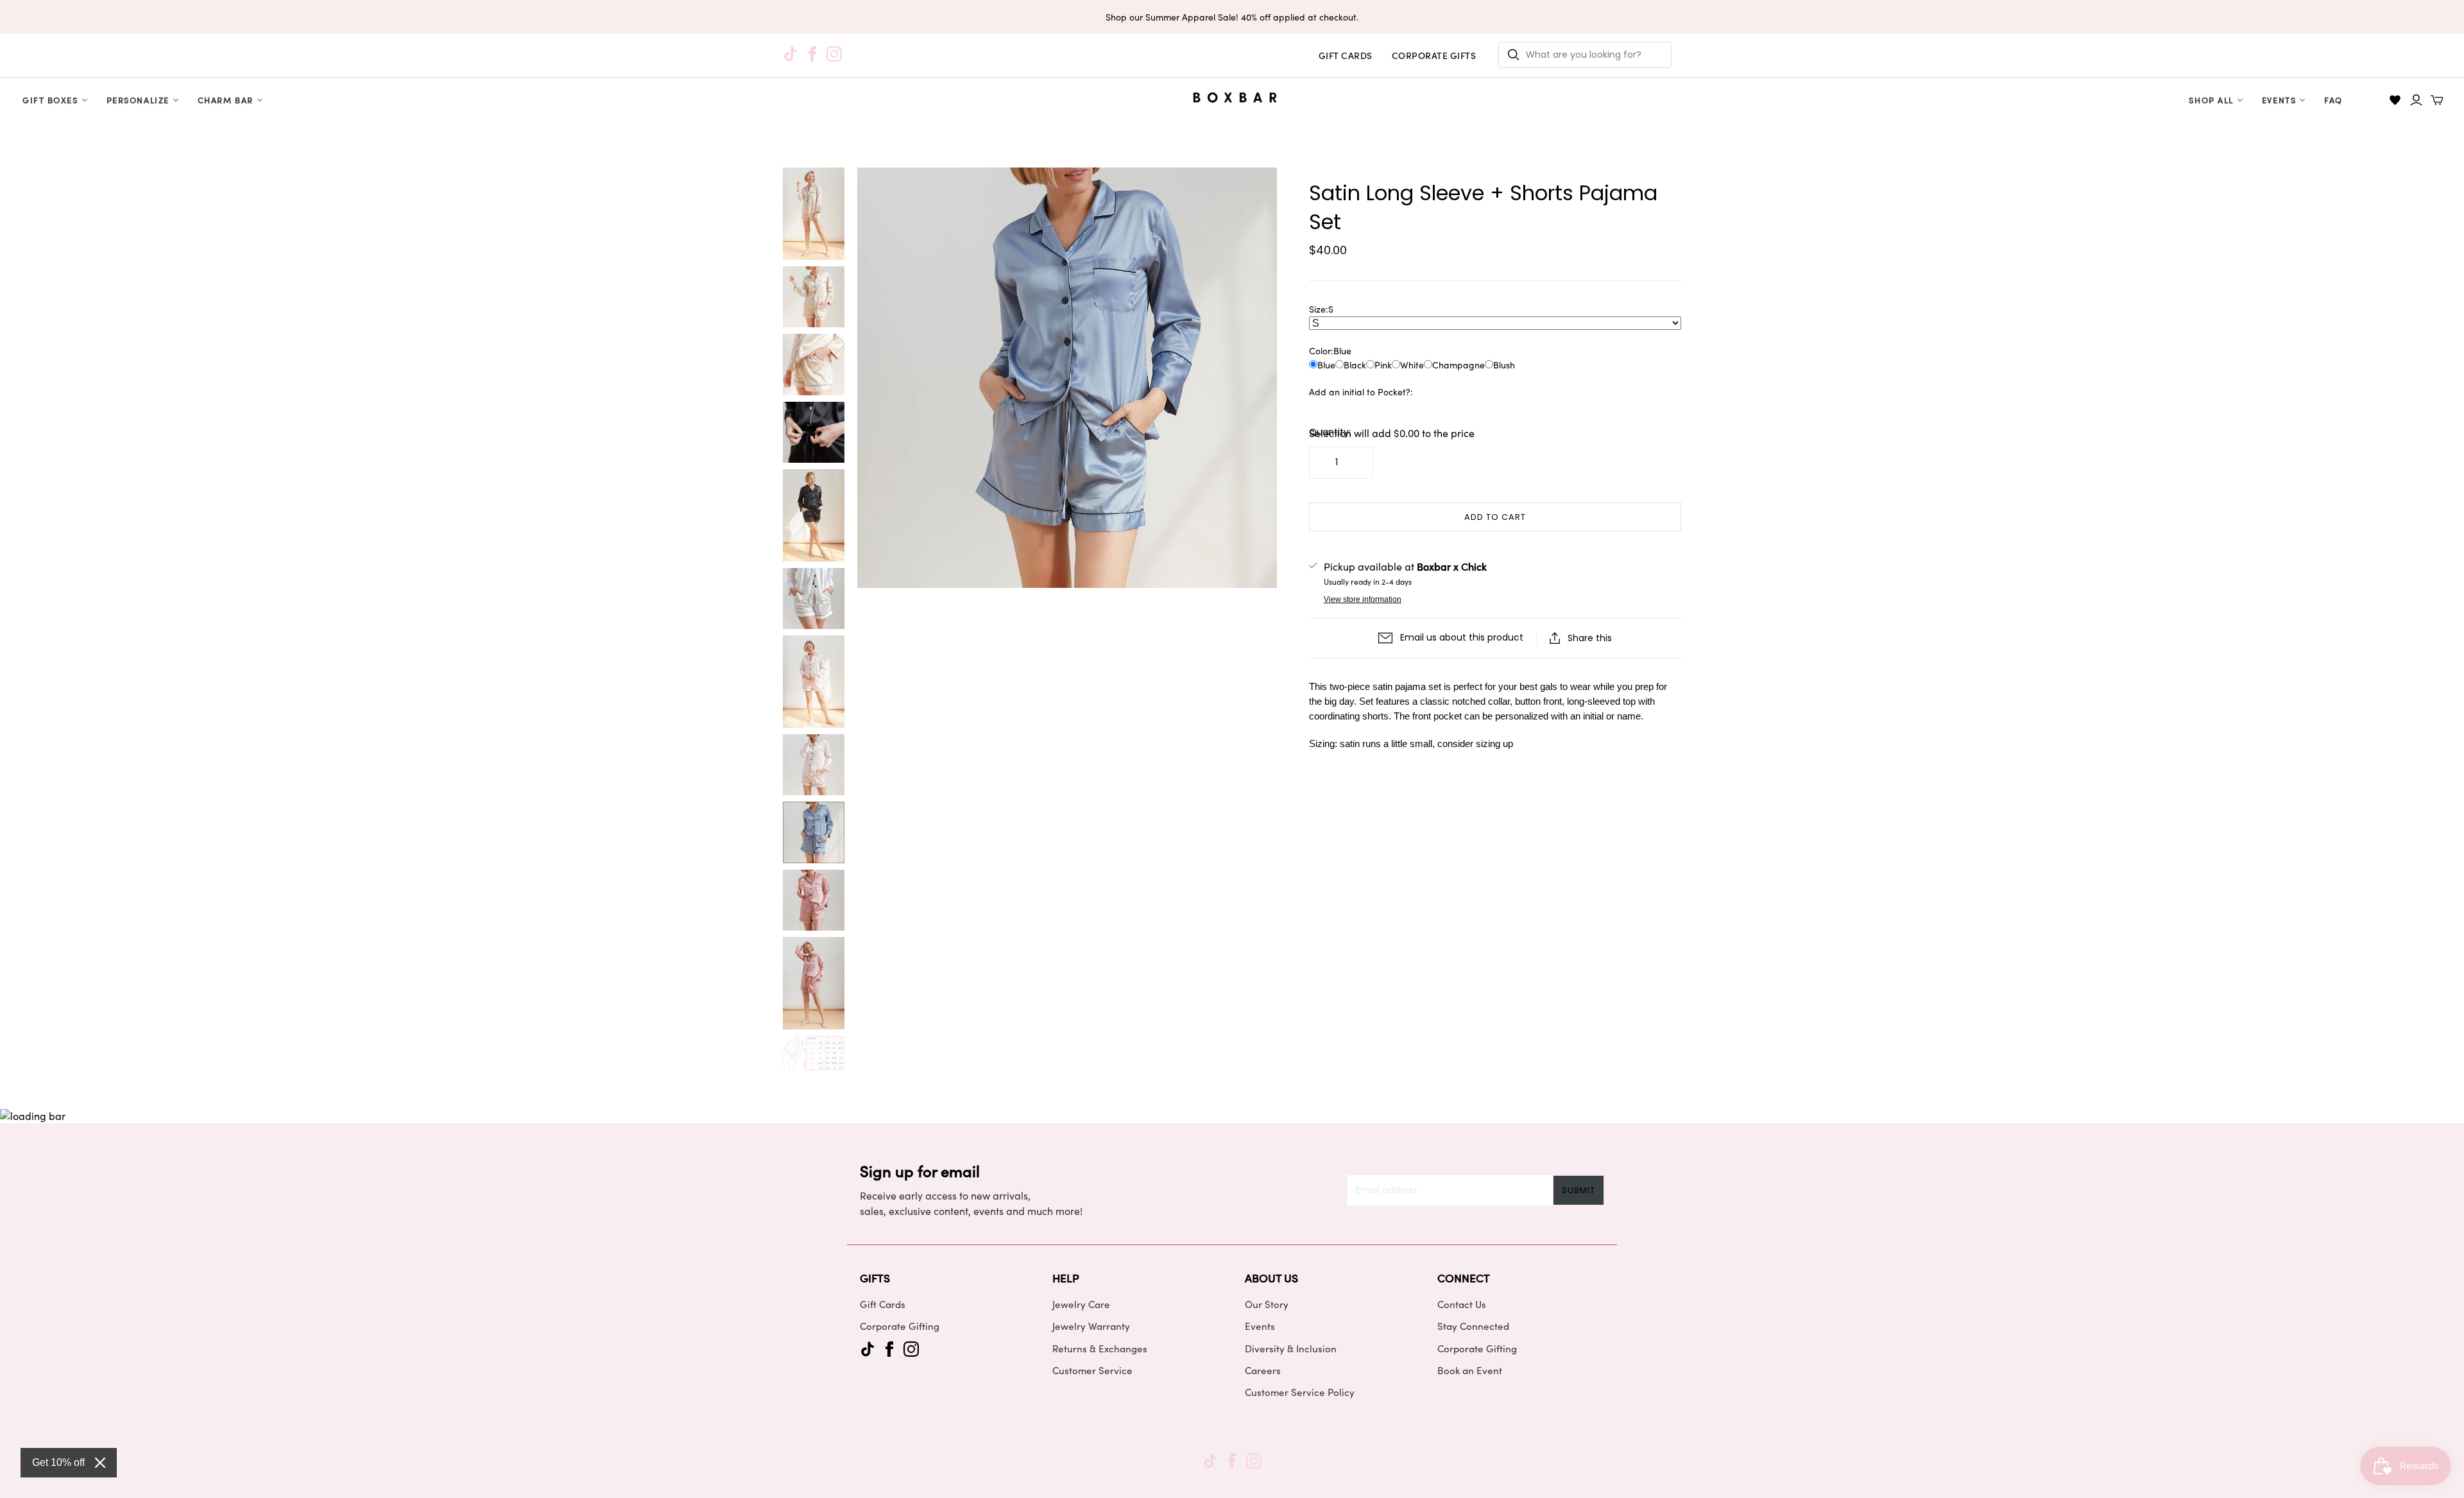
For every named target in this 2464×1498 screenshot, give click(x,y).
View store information (1363, 599)
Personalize (138, 100)
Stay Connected (1473, 1326)
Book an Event (1470, 1370)
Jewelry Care (1081, 1304)
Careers (1263, 1370)
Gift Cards (883, 1304)
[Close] (100, 1463)
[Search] (1514, 55)
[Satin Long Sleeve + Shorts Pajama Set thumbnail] (814, 214)
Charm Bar (226, 100)
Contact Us (1462, 1304)
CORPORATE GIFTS (1434, 56)
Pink (1383, 365)
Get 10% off (58, 1462)
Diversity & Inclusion (1291, 1348)
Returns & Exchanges (1100, 1348)
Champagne (1459, 365)
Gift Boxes (50, 100)
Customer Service (1092, 1370)
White (1412, 365)
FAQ (2333, 100)
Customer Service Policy (1300, 1392)
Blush (1504, 365)
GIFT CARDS (1346, 56)
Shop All (2211, 100)
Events (2279, 100)
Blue (1326, 365)
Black (1355, 365)
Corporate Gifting (900, 1326)
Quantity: (1330, 432)
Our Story (1267, 1304)
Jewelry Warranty (1091, 1326)
